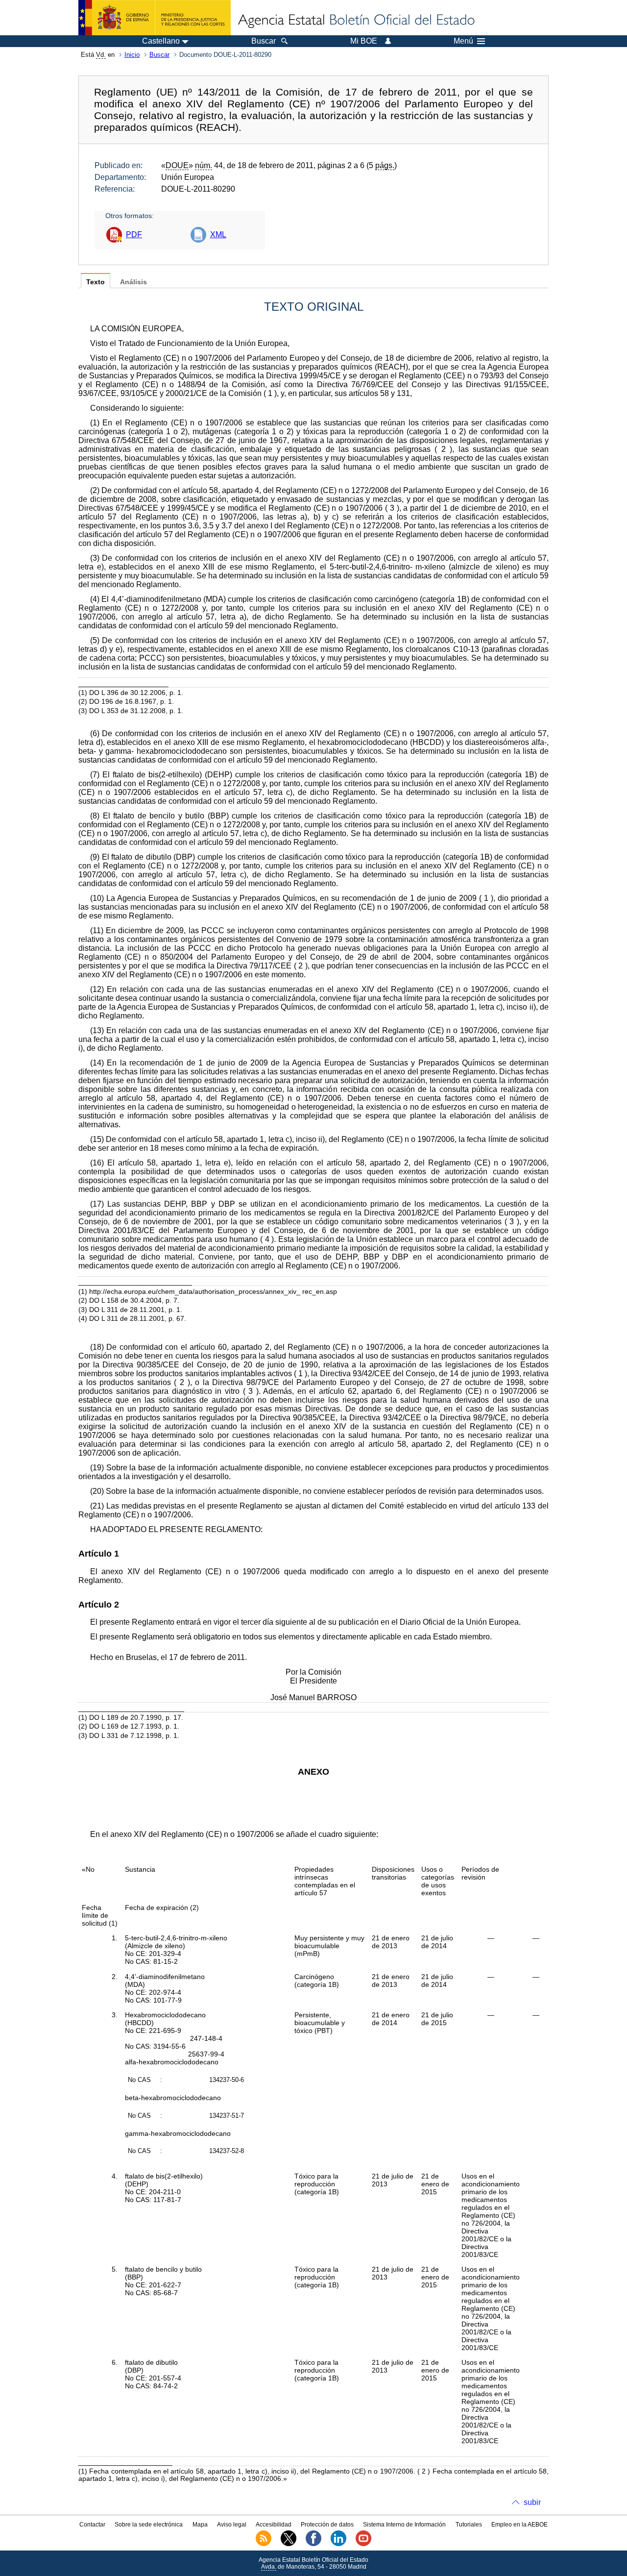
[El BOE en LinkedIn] (338, 2544)
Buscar (159, 55)
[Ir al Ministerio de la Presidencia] (155, 18)
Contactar (92, 2525)
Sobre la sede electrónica (149, 2525)
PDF (134, 235)
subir (532, 2502)
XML (218, 235)
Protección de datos (327, 2525)
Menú (463, 41)
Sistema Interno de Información (404, 2525)
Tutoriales (469, 2525)
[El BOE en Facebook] (313, 2544)
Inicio (132, 55)
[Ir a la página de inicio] (356, 21)
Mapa (200, 2525)
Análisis (133, 282)
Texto (96, 282)
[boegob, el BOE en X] (289, 2544)
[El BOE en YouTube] (363, 2544)
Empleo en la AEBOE (519, 2525)
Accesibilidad (274, 2525)
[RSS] (264, 2544)
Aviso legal (232, 2525)
